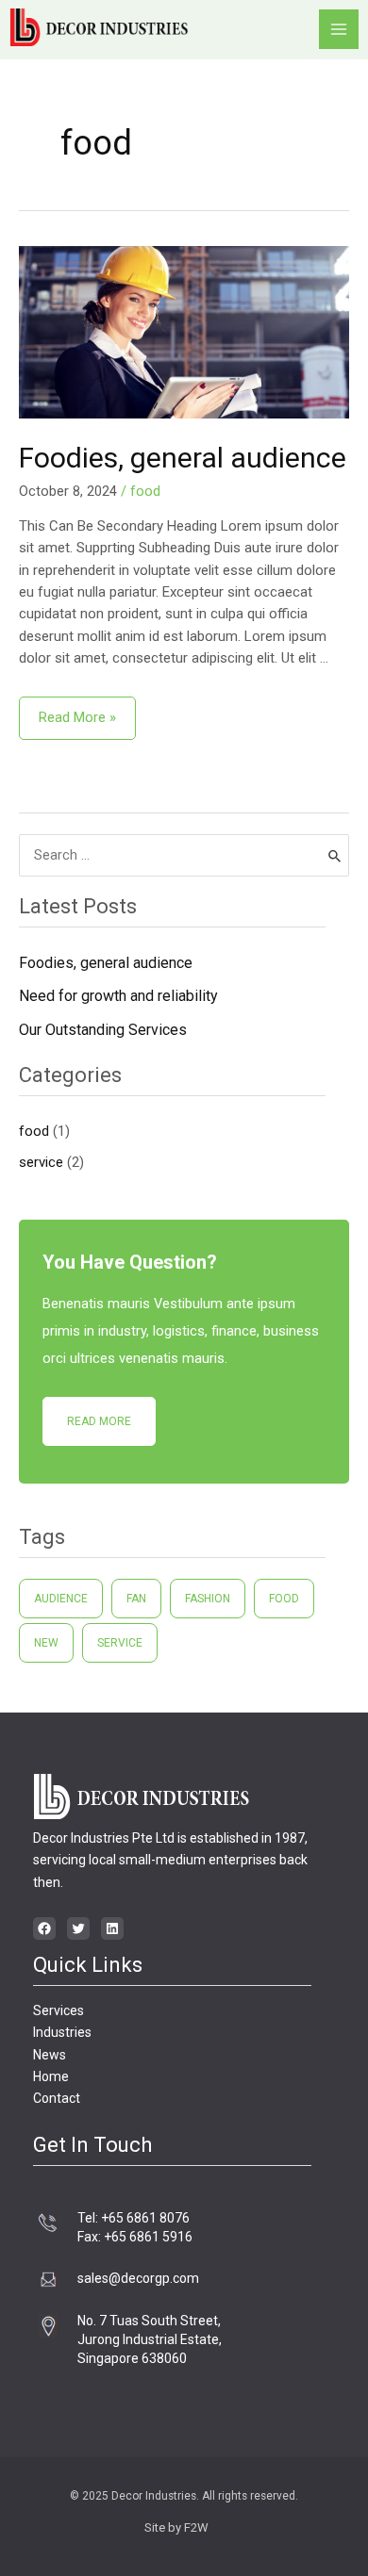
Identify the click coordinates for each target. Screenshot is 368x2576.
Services (59, 2010)
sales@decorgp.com (138, 2278)
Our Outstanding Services (103, 1030)
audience (61, 1599)
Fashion (208, 1599)
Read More (99, 1421)
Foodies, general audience (183, 458)
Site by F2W (176, 2527)
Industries (62, 2032)
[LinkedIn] (112, 1928)
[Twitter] (78, 1928)
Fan (136, 1599)
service (41, 1162)
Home (51, 2076)
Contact (57, 2098)
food (145, 491)
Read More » (77, 711)
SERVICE (120, 1643)
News (50, 2055)
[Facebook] (44, 1928)
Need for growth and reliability (118, 996)
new (46, 1643)
